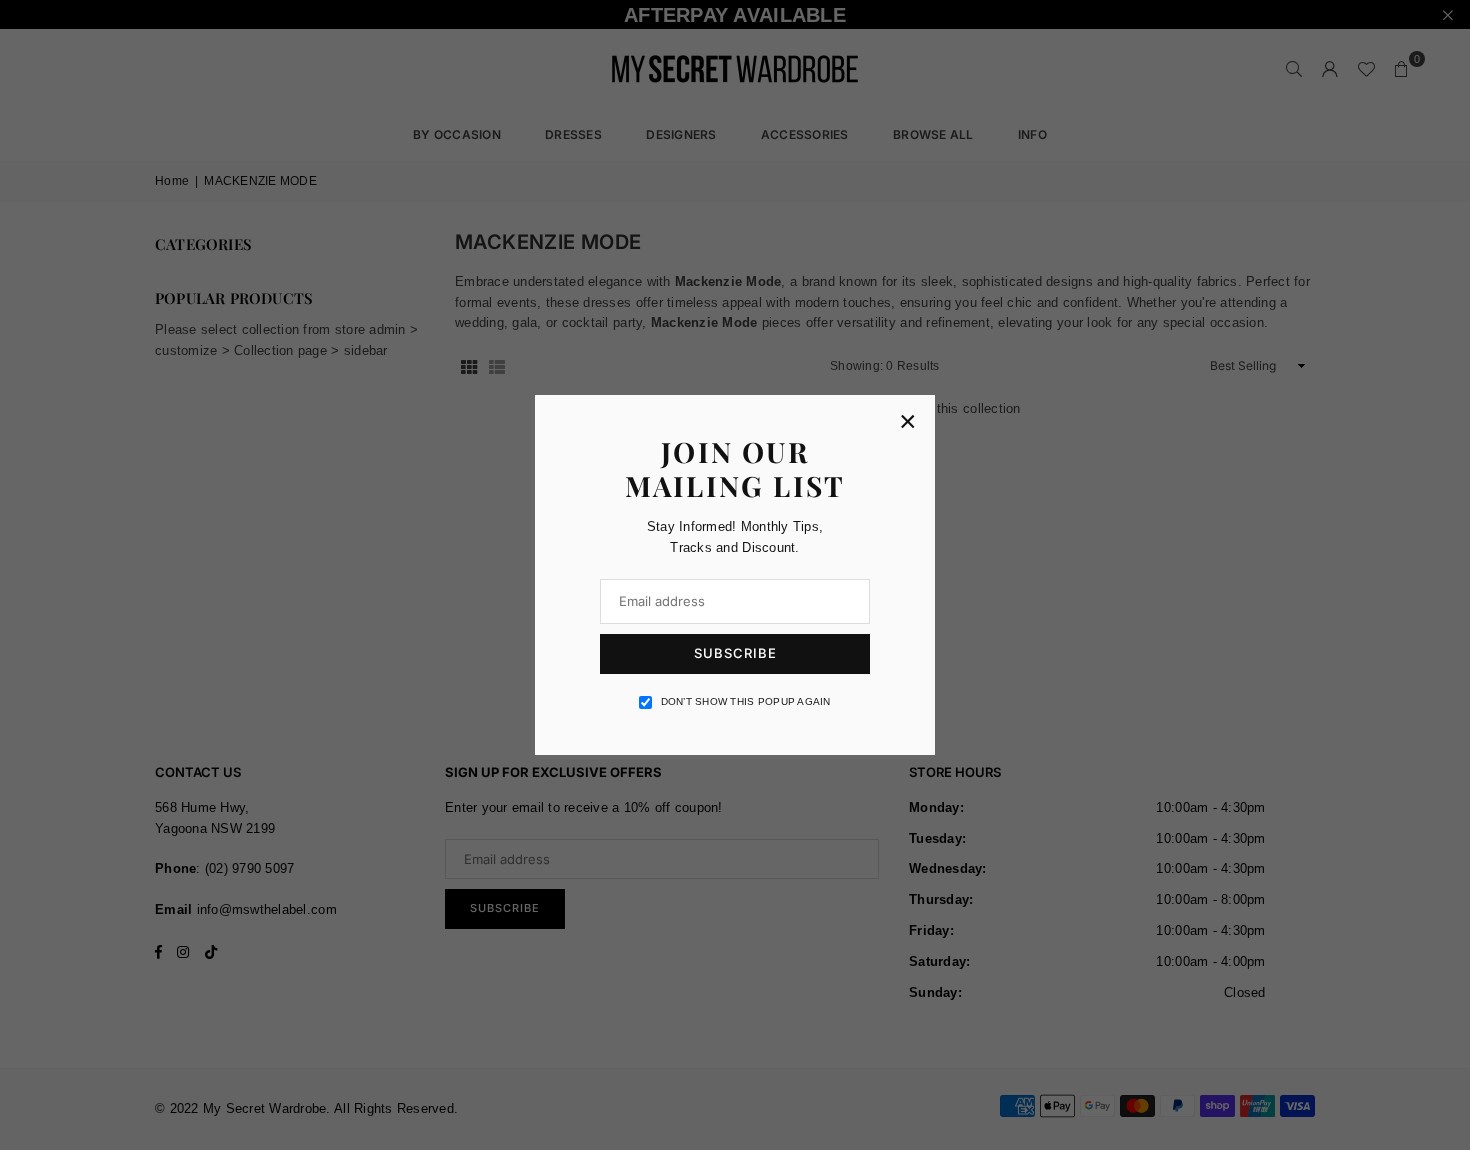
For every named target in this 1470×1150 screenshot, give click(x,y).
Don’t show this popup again (746, 701)
